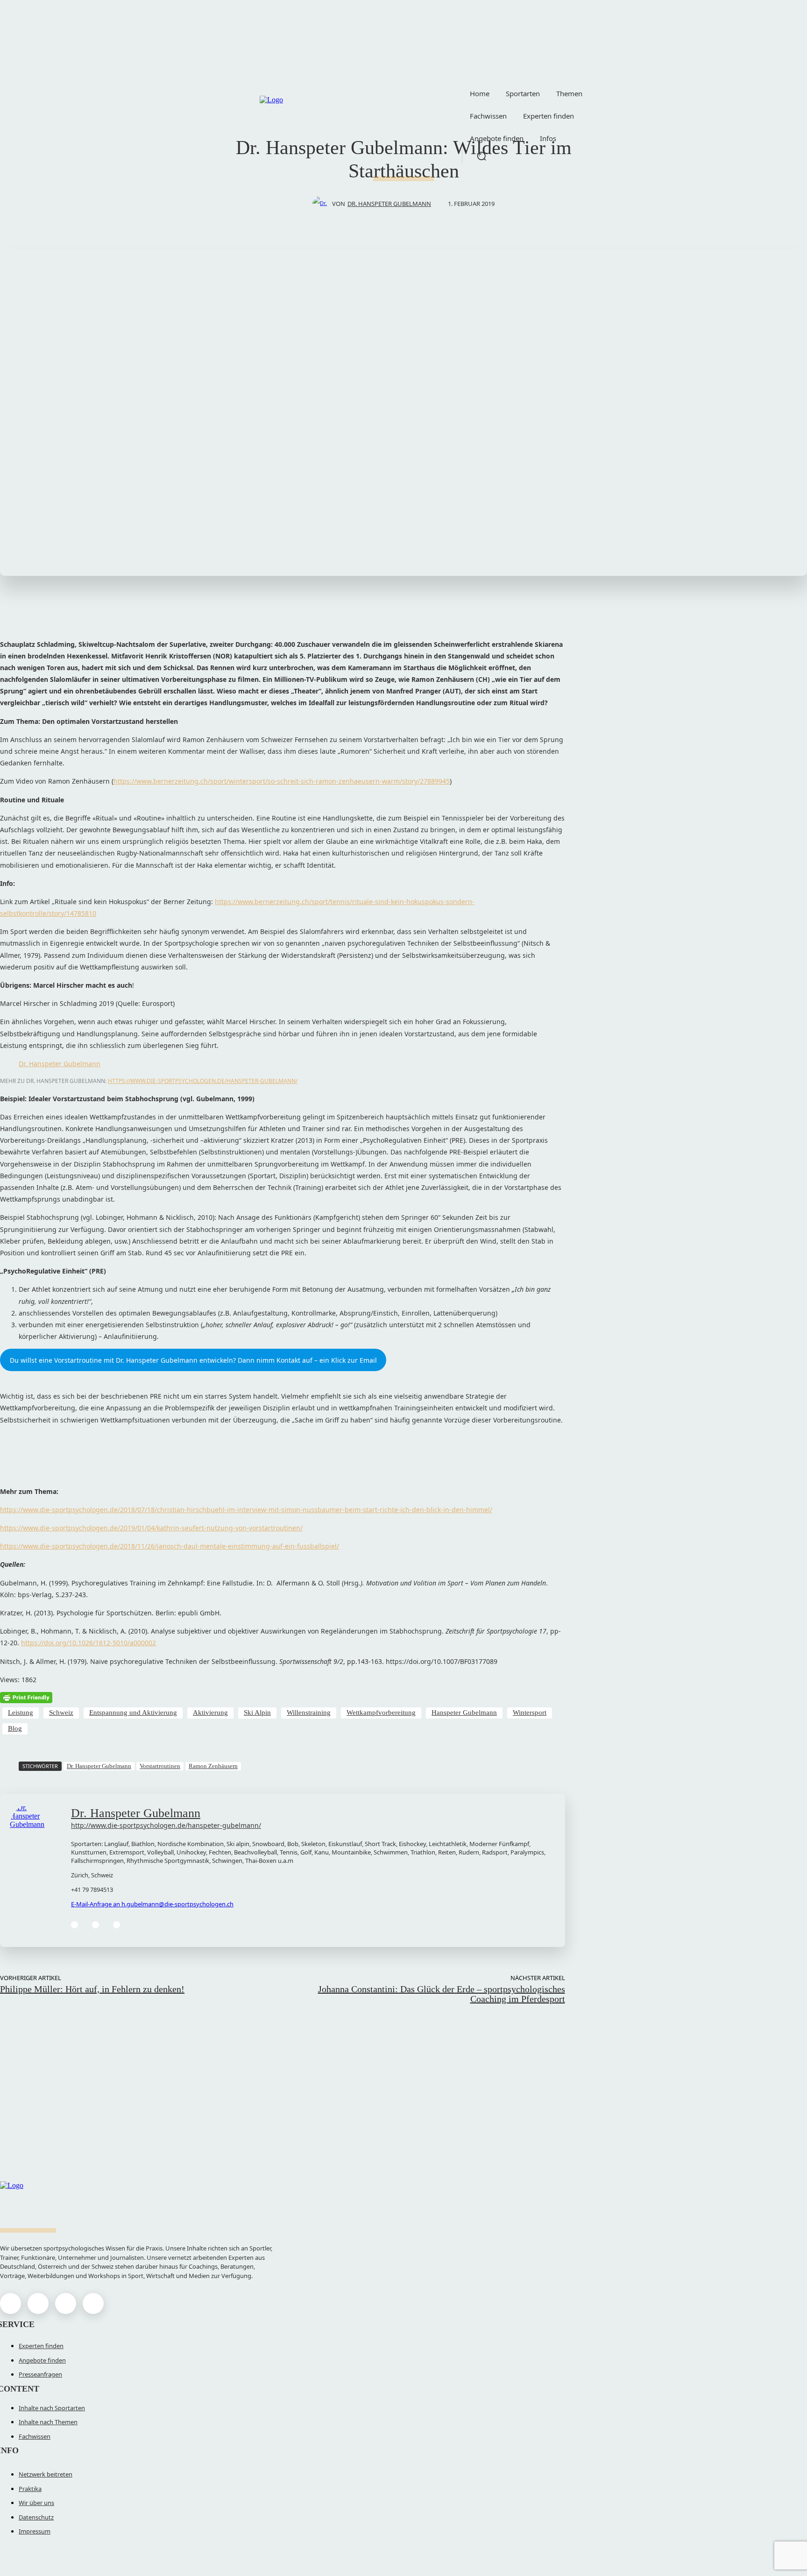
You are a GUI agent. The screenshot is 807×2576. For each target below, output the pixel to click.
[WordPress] (117, 1925)
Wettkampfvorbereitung (381, 1713)
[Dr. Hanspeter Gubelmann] (322, 204)
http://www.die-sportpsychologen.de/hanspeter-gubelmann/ (166, 1825)
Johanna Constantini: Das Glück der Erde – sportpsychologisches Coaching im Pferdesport (442, 1994)
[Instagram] (38, 2304)
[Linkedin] (96, 1925)
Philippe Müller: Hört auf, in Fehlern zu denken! (92, 1989)
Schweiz (61, 1713)
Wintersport (530, 1713)
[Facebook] (74, 1925)
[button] (481, 156)
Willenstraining (309, 1713)
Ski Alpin (257, 1713)
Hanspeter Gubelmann (464, 1713)
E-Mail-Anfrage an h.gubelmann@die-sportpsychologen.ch (152, 1904)
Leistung (21, 1713)
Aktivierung (210, 1713)
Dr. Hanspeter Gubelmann (389, 204)
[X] (66, 2304)
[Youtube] (93, 2304)
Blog (15, 1728)
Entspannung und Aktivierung (133, 1713)
